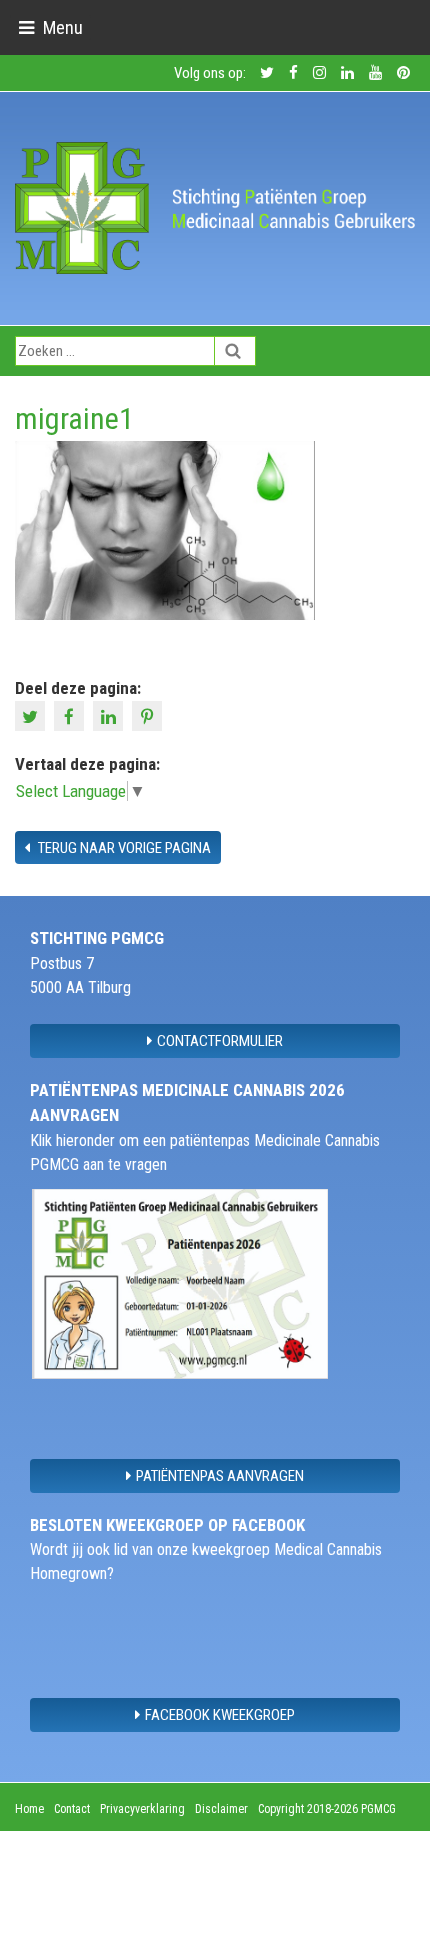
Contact (72, 1809)
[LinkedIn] (110, 715)
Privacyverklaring (142, 1809)
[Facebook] (71, 715)
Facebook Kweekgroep (220, 1715)
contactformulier (220, 1041)
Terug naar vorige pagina (123, 848)
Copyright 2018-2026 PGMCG (327, 1809)
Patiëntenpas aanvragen (220, 1476)
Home (29, 1809)
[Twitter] (32, 715)
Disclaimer (221, 1809)
